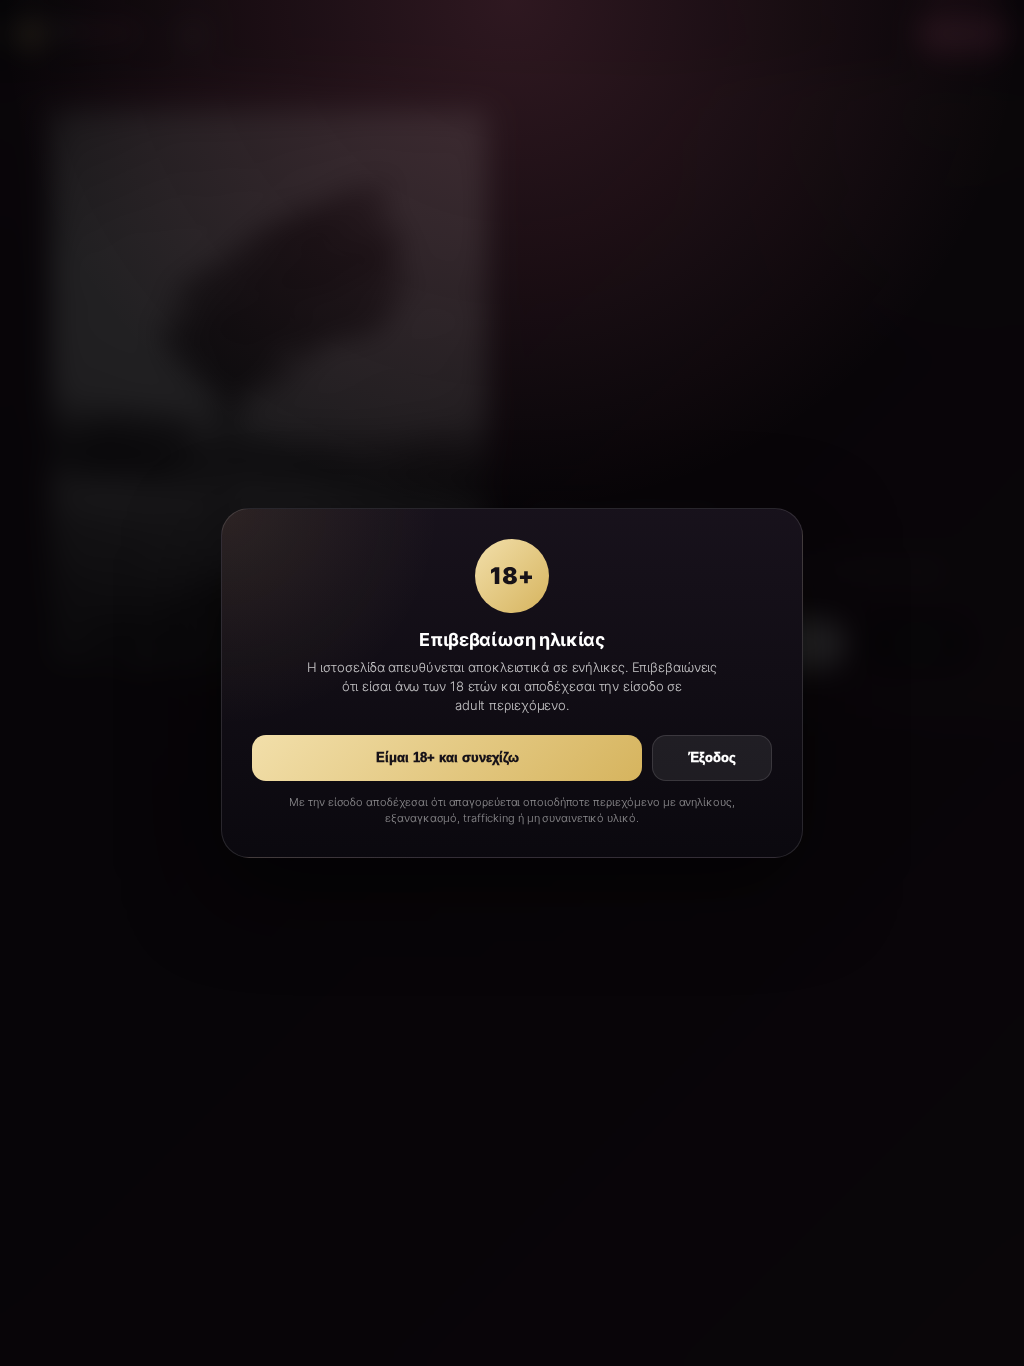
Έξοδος (712, 758)
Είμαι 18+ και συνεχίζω (447, 758)
